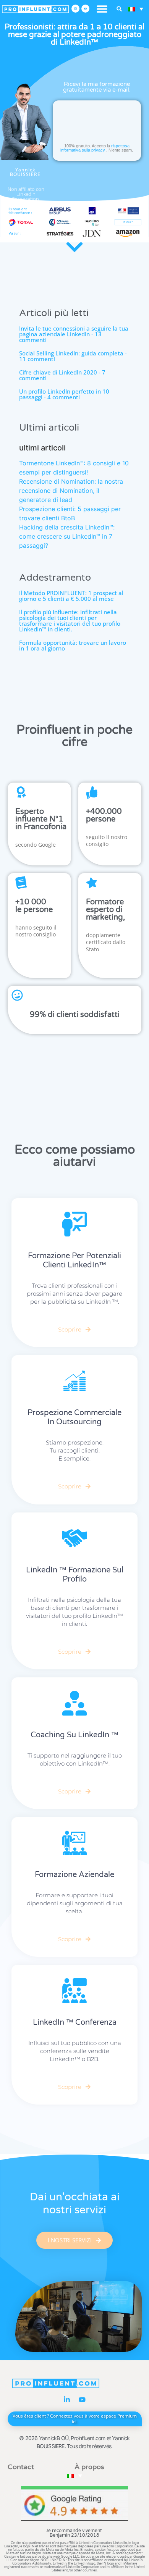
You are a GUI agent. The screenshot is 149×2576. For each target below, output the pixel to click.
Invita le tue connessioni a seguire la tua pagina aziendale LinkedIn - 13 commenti (74, 334)
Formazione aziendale (74, 1875)
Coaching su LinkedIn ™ (74, 1735)
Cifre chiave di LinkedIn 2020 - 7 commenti (62, 375)
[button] (102, 9)
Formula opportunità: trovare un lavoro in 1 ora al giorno (73, 645)
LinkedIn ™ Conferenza (75, 2022)
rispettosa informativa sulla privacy (95, 148)
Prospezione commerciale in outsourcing (74, 1417)
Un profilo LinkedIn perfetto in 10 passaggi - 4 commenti (64, 394)
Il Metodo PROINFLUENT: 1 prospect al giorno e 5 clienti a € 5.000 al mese (71, 596)
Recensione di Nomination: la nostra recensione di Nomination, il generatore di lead (71, 491)
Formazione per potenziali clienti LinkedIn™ (74, 1261)
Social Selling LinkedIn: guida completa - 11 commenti (73, 356)
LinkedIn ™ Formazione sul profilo (75, 1575)
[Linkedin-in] (67, 2400)
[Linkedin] (75, 9)
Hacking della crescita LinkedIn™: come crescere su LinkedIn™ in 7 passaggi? (67, 536)
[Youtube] (85, 9)
